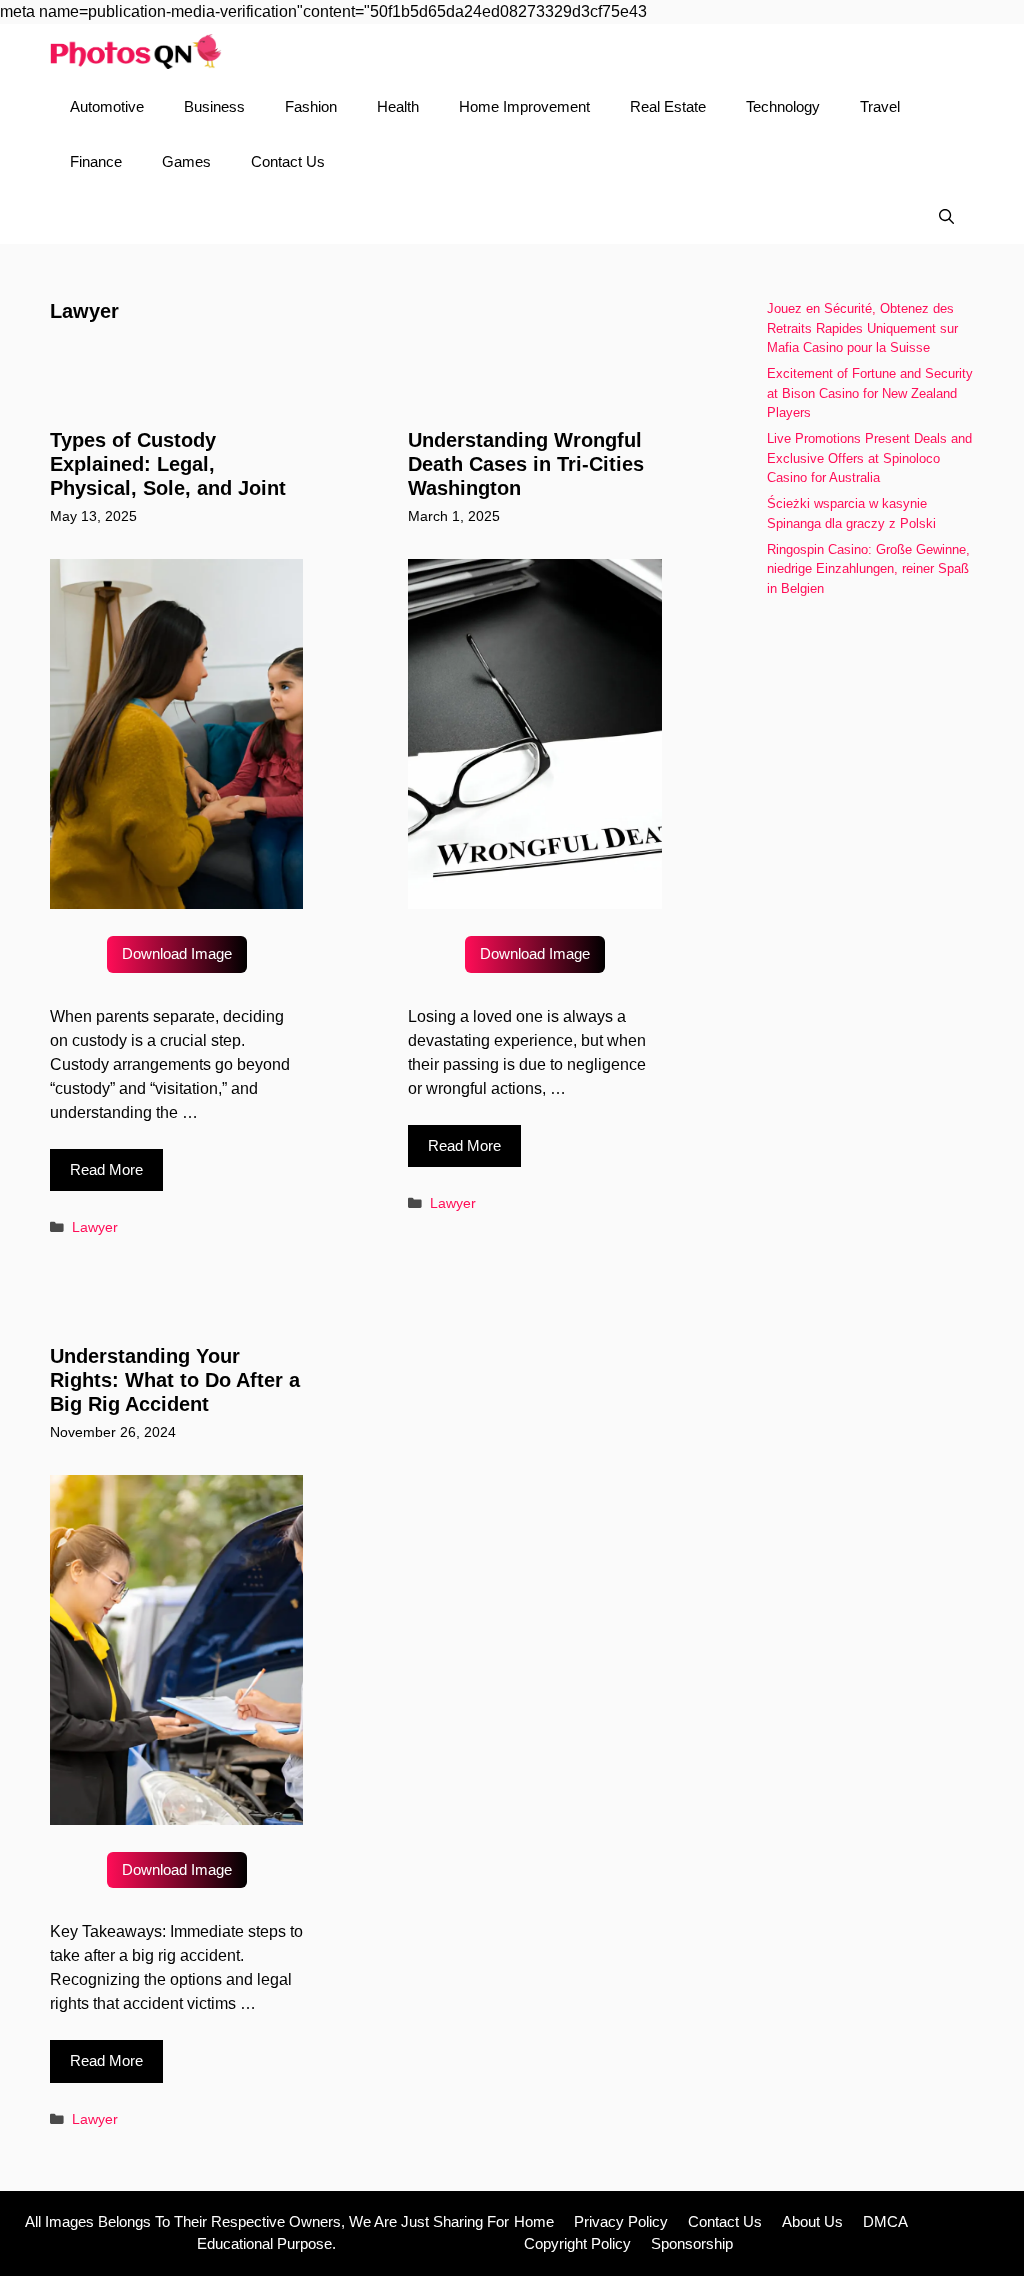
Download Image (177, 953)
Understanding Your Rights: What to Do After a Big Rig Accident (175, 1380)
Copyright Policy (577, 2243)
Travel (880, 106)
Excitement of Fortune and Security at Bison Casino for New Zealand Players (870, 393)
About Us (812, 2221)
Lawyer (95, 1227)
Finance (96, 161)
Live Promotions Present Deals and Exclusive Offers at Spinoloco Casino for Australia (869, 458)
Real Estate (668, 106)
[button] (946, 216)
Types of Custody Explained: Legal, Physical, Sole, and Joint (168, 464)
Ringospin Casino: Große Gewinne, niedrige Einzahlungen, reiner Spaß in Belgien (868, 569)
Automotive (107, 106)
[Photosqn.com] (136, 51)
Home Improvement (524, 106)
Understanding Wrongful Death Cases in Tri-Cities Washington (526, 464)
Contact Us (288, 161)
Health (398, 106)
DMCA (885, 2221)
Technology (783, 106)
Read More (106, 1169)
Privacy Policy (621, 2221)
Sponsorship (692, 2243)
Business (214, 106)
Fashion (311, 106)
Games (186, 161)
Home (534, 2221)
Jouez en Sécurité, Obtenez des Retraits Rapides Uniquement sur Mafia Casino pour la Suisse (862, 328)
